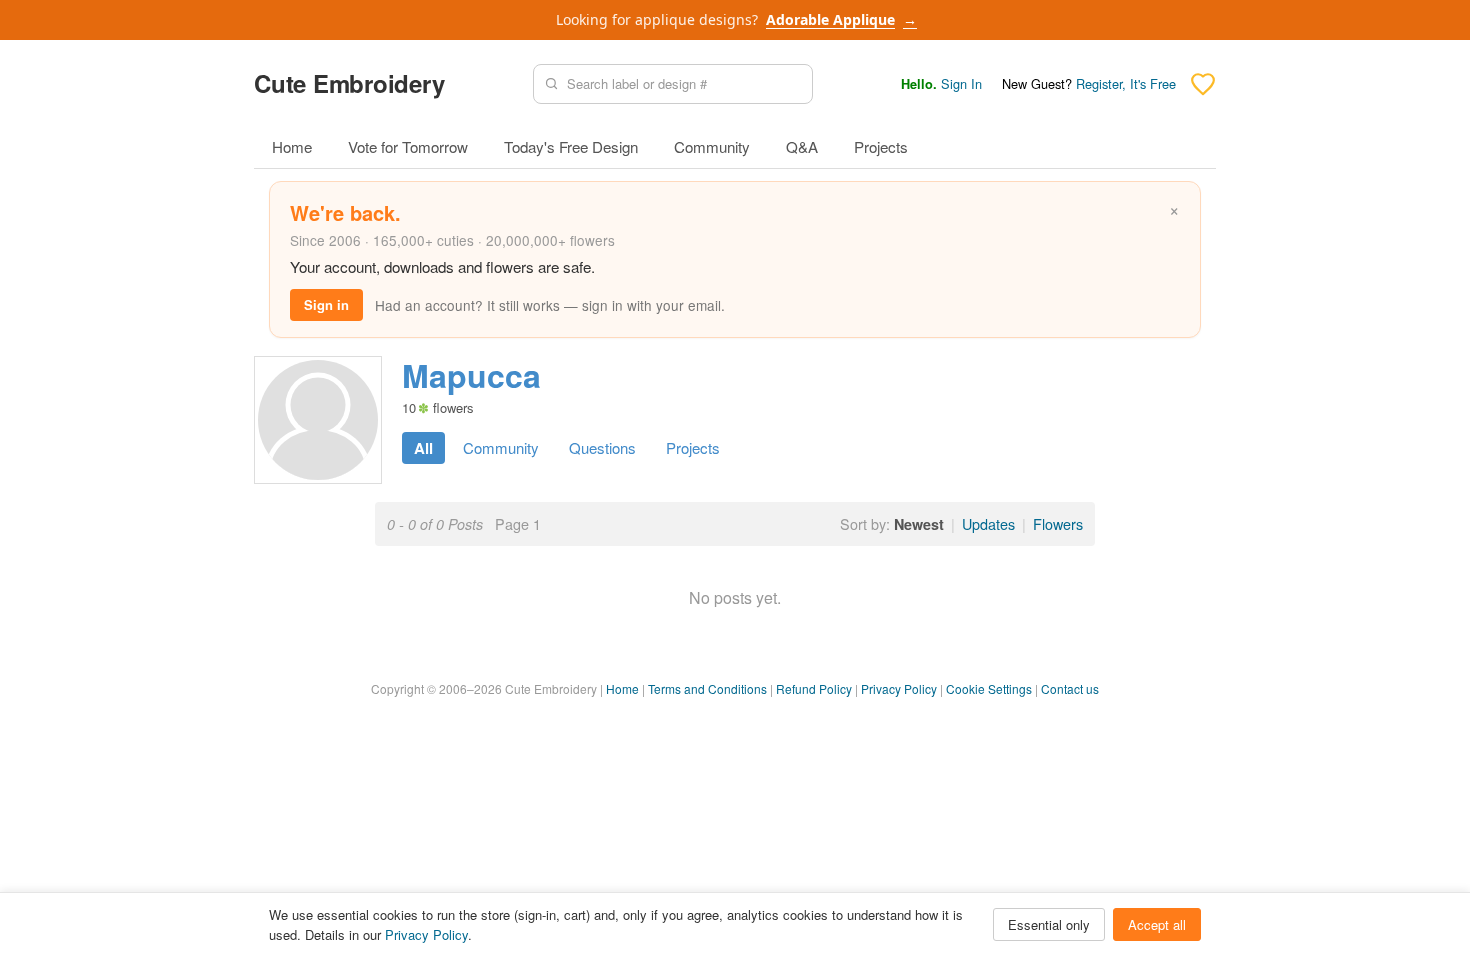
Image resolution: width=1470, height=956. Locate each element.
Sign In (961, 83)
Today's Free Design (571, 146)
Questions (602, 447)
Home (292, 146)
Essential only (1049, 924)
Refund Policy (814, 688)
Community (712, 146)
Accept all (1157, 924)
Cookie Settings (989, 688)
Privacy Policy (899, 688)
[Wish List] (1203, 84)
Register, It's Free (1126, 83)
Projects (881, 146)
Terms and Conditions (707, 688)
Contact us (1070, 688)
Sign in (326, 304)
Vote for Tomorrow (408, 146)
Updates (988, 523)
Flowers (1058, 523)
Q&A (802, 146)
